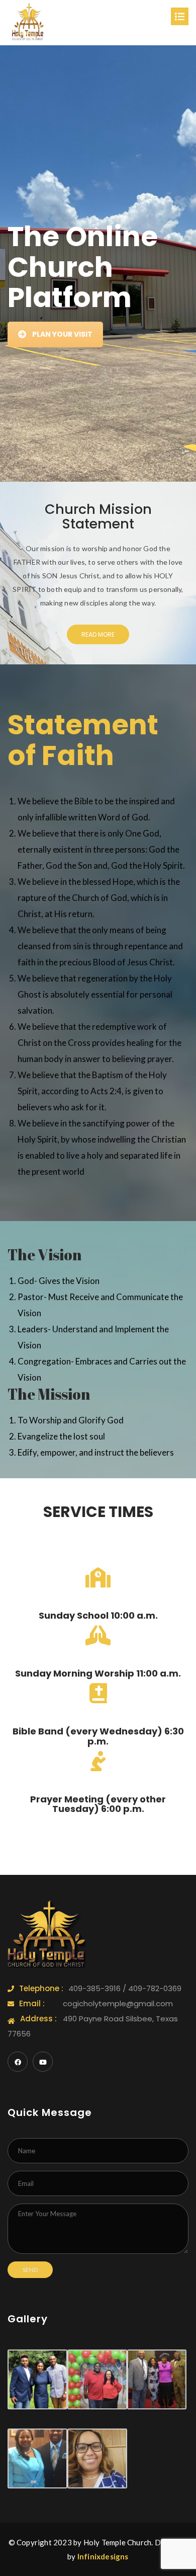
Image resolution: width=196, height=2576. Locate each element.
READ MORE (98, 634)
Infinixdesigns (103, 2556)
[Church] (28, 22)
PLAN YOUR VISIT (62, 334)
